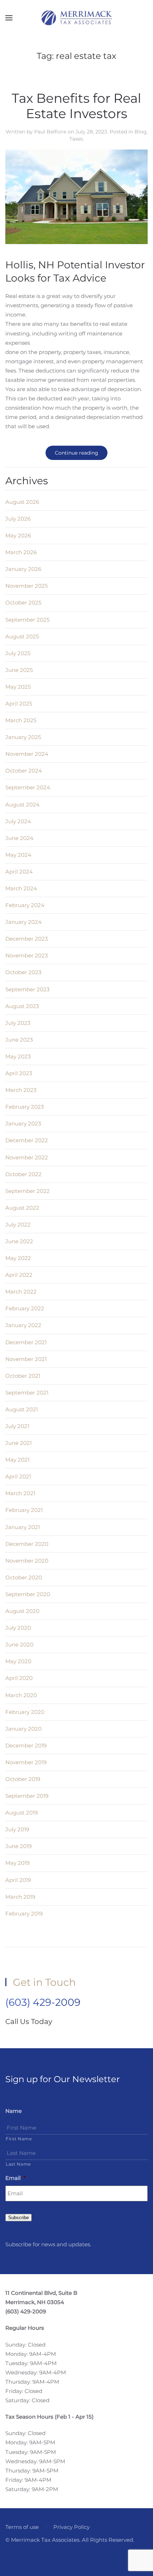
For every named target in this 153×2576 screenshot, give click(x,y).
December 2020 (27, 1544)
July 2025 (18, 653)
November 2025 (27, 586)
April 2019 (18, 1880)
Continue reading (76, 453)
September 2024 (28, 787)
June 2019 (19, 1846)
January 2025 (23, 737)
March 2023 (21, 1090)
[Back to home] (76, 18)
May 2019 (17, 1863)
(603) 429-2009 (43, 2002)
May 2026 (18, 535)
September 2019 (27, 1796)
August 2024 (22, 804)
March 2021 (20, 1493)
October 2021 (23, 1376)
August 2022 (22, 1208)
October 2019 (23, 1779)
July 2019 (17, 1829)
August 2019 (22, 1813)
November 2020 (27, 1561)
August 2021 (22, 1409)
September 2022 (28, 1191)
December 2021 (26, 1342)
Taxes (76, 139)
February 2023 (25, 1107)
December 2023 (27, 939)
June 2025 (19, 670)
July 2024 (18, 821)
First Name (19, 2139)
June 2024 (19, 838)
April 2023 (19, 1073)
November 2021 (26, 1359)
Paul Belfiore (50, 132)
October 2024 (24, 771)
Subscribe (19, 2218)
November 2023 (27, 955)
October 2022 (23, 1174)
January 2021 (23, 1527)
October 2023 (23, 972)
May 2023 (18, 1056)
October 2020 (24, 1577)
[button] (9, 18)
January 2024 (23, 922)
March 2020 (21, 1695)
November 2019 (26, 1762)
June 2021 (19, 1443)
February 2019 (24, 1914)
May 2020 (18, 1661)
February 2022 (25, 1308)
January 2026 (23, 569)
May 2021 (17, 1460)
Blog (141, 132)
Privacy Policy (72, 2527)
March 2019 (20, 1897)
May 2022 (18, 1258)
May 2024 (18, 855)
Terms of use (22, 2527)
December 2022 (27, 1140)
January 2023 (23, 1123)
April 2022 (19, 1275)
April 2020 (19, 1678)
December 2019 (26, 1745)
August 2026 (22, 502)
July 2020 (18, 1628)
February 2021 (24, 1510)
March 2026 (21, 552)
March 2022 (21, 1292)
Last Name (18, 2164)
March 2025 (21, 720)
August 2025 (22, 636)
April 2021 (18, 1476)
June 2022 (19, 1241)
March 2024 (21, 888)
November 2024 (27, 754)
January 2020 (23, 1729)
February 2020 (25, 1712)
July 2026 (18, 519)
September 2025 (27, 620)
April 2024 (19, 872)
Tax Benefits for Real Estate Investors (76, 106)
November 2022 (27, 1157)
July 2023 (18, 1023)
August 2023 (22, 1006)
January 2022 (23, 1325)
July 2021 (17, 1426)
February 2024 (25, 905)
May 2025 (18, 687)
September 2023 (27, 989)
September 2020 (28, 1594)
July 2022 (18, 1224)
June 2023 (19, 1040)
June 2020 (19, 1644)
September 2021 (27, 1393)
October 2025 (23, 603)
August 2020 (22, 1611)
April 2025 (19, 704)
